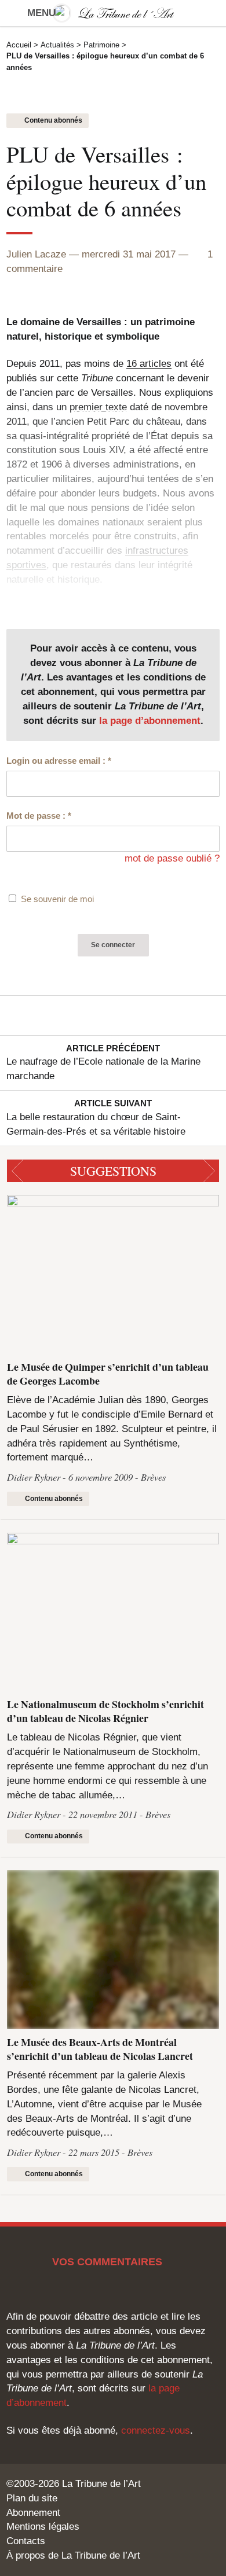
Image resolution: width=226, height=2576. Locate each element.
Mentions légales (43, 2527)
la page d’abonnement (150, 721)
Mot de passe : (39, 816)
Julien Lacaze (36, 254)
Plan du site (32, 2498)
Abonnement (33, 2513)
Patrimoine (101, 45)
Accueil (19, 45)
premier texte (98, 407)
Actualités (57, 45)
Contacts (26, 2541)
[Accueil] (113, 13)
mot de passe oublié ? (172, 858)
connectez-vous (156, 2430)
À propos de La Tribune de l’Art (73, 2555)
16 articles (149, 364)
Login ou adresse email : (59, 761)
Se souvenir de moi (57, 899)
